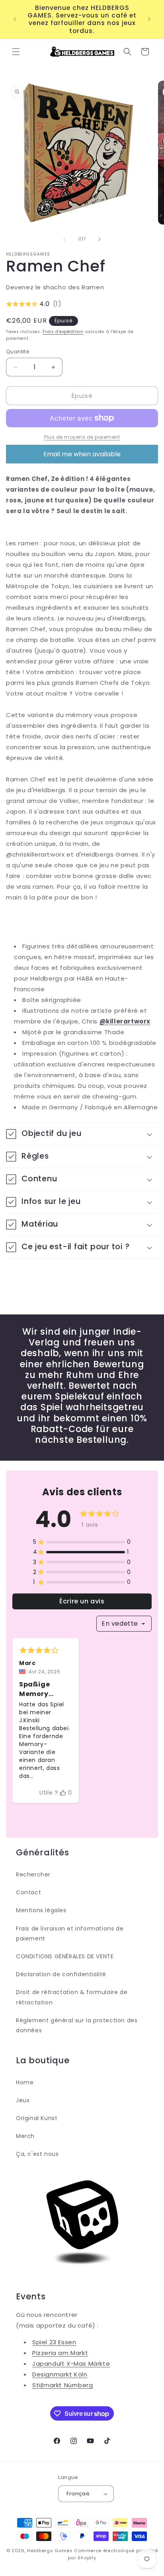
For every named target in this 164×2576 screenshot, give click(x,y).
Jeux (23, 2100)
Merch (25, 2136)
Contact (28, 1892)
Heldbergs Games (50, 2551)
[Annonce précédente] (15, 19)
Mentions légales (41, 1910)
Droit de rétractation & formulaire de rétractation (72, 1997)
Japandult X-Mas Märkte (71, 2364)
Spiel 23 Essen (54, 2342)
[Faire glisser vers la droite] (100, 239)
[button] (16, 52)
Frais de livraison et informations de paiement (70, 1933)
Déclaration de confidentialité (61, 1974)
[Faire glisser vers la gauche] (64, 239)
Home (25, 2082)
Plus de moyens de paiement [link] (82, 437)
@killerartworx (125, 1021)
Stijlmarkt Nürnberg (62, 2385)
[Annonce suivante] (149, 19)
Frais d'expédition (63, 332)
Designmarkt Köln (60, 2374)
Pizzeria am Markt (60, 2353)
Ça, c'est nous (37, 2154)
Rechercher (33, 1874)
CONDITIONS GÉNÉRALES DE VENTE (65, 1956)
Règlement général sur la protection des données (77, 2025)
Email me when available (82, 454)
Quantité (18, 352)
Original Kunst (37, 2118)
